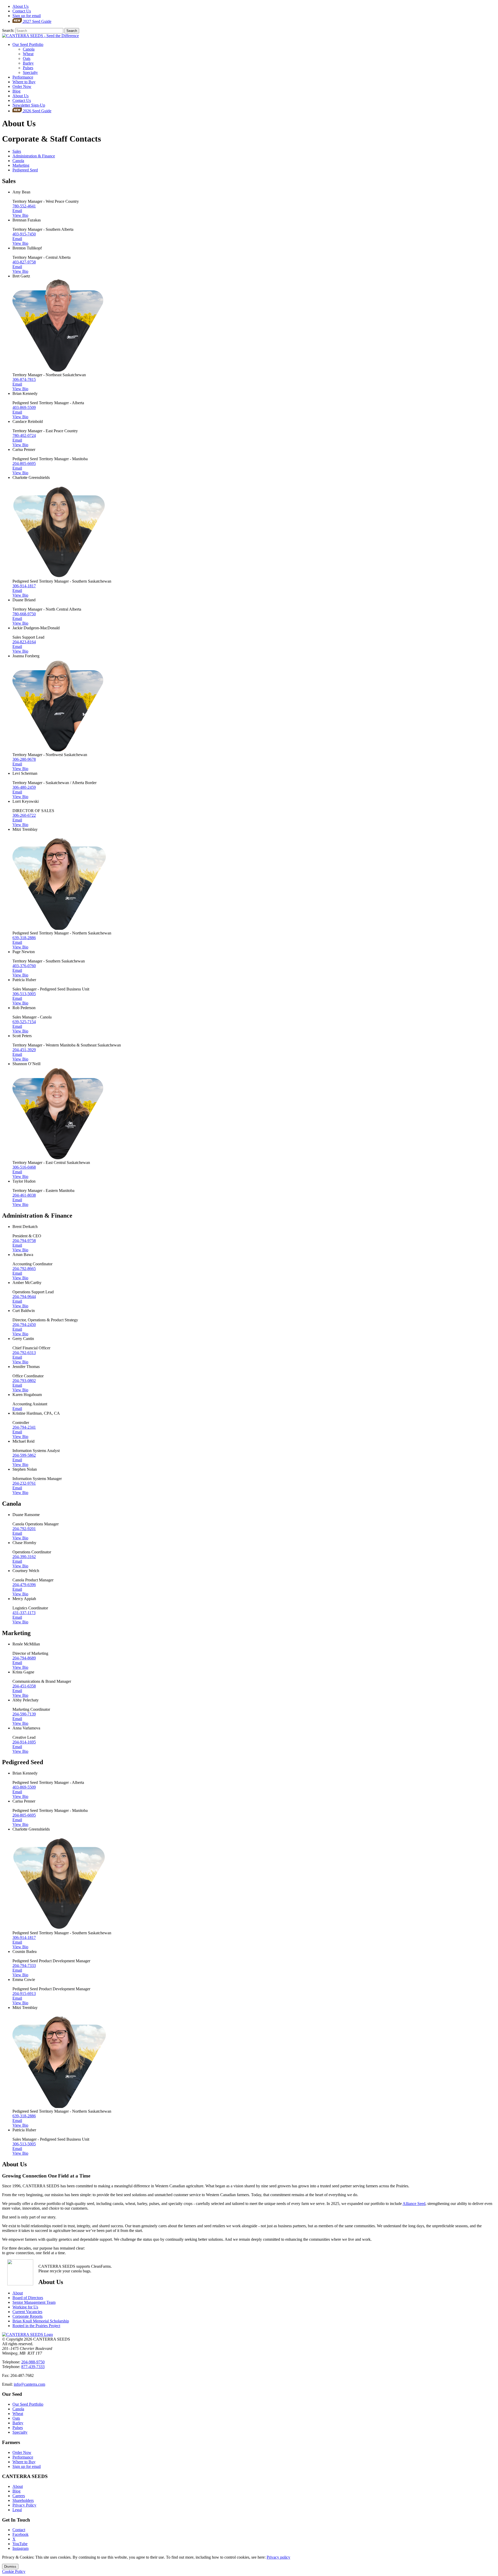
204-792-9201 (24, 1529)
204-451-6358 (24, 1686)
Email (17, 211)
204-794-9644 (24, 1297)
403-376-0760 (24, 966)
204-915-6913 (24, 1994)
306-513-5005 (24, 994)
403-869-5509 (24, 407)
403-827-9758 (24, 262)
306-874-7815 (24, 379)
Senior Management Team (34, 2302)
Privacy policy (278, 2557)
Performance (23, 77)
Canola (29, 49)
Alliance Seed (414, 2204)
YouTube (20, 2544)
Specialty (30, 72)
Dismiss (10, 2567)
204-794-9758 (24, 1241)
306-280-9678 (24, 759)
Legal (17, 2510)
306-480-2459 (24, 787)
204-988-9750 (33, 2362)
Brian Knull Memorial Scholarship (41, 2321)
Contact (22, 11)
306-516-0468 (24, 1167)
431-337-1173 (24, 1613)
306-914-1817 (24, 586)
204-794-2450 (24, 1325)
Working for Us (25, 2307)
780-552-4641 (24, 206)
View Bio (20, 215)
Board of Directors (28, 2298)
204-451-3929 (24, 1050)
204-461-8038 (24, 1195)
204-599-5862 (24, 1455)
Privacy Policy (24, 2505)
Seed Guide (37, 21)
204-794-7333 (24, 1966)
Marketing (21, 165)
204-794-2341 (24, 1427)
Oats (27, 58)
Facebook (20, 2534)
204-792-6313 (24, 1353)
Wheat (28, 54)
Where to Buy (24, 82)
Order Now (22, 86)
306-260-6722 (24, 815)
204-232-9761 (24, 1483)
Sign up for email (27, 16)
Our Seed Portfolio (28, 44)
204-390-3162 (24, 1557)
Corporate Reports (27, 2316)
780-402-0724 (24, 435)
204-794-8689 (24, 1658)
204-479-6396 (24, 1585)
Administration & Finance (34, 156)
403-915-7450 (24, 234)
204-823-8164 (24, 642)
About (20, 6)
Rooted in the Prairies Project (36, 2326)
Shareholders (23, 2500)
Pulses (28, 68)
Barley (28, 63)
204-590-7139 (24, 1714)
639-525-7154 (24, 1022)
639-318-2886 (24, 938)
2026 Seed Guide (37, 111)
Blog (16, 91)
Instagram (20, 2548)
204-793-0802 (24, 1381)
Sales (17, 151)
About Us (20, 96)
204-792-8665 (24, 1269)
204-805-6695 (24, 463)
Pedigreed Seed (25, 170)
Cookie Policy (14, 2571)
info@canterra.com (29, 2384)
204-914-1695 (24, 1742)
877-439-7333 (33, 2367)
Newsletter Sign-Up (29, 105)
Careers (19, 2496)
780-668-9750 (24, 614)
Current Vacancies (27, 2312)
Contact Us (22, 100)
